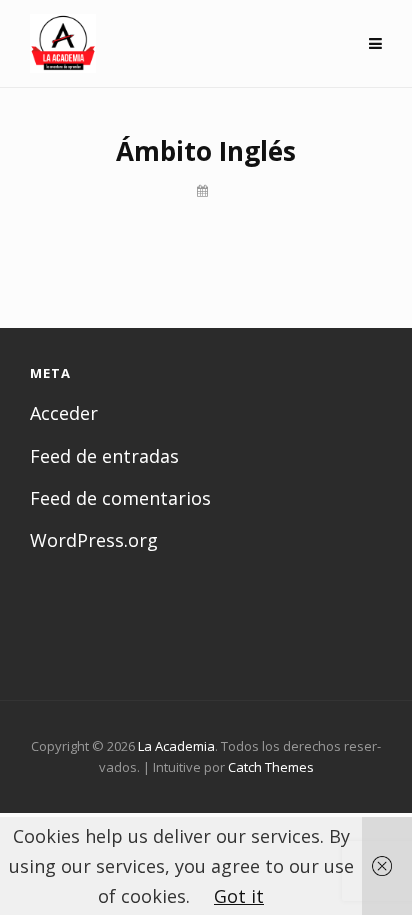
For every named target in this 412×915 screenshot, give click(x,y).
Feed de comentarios (120, 498)
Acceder (64, 413)
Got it (239, 896)
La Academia (176, 746)
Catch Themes (271, 767)
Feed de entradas (104, 456)
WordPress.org (94, 540)
